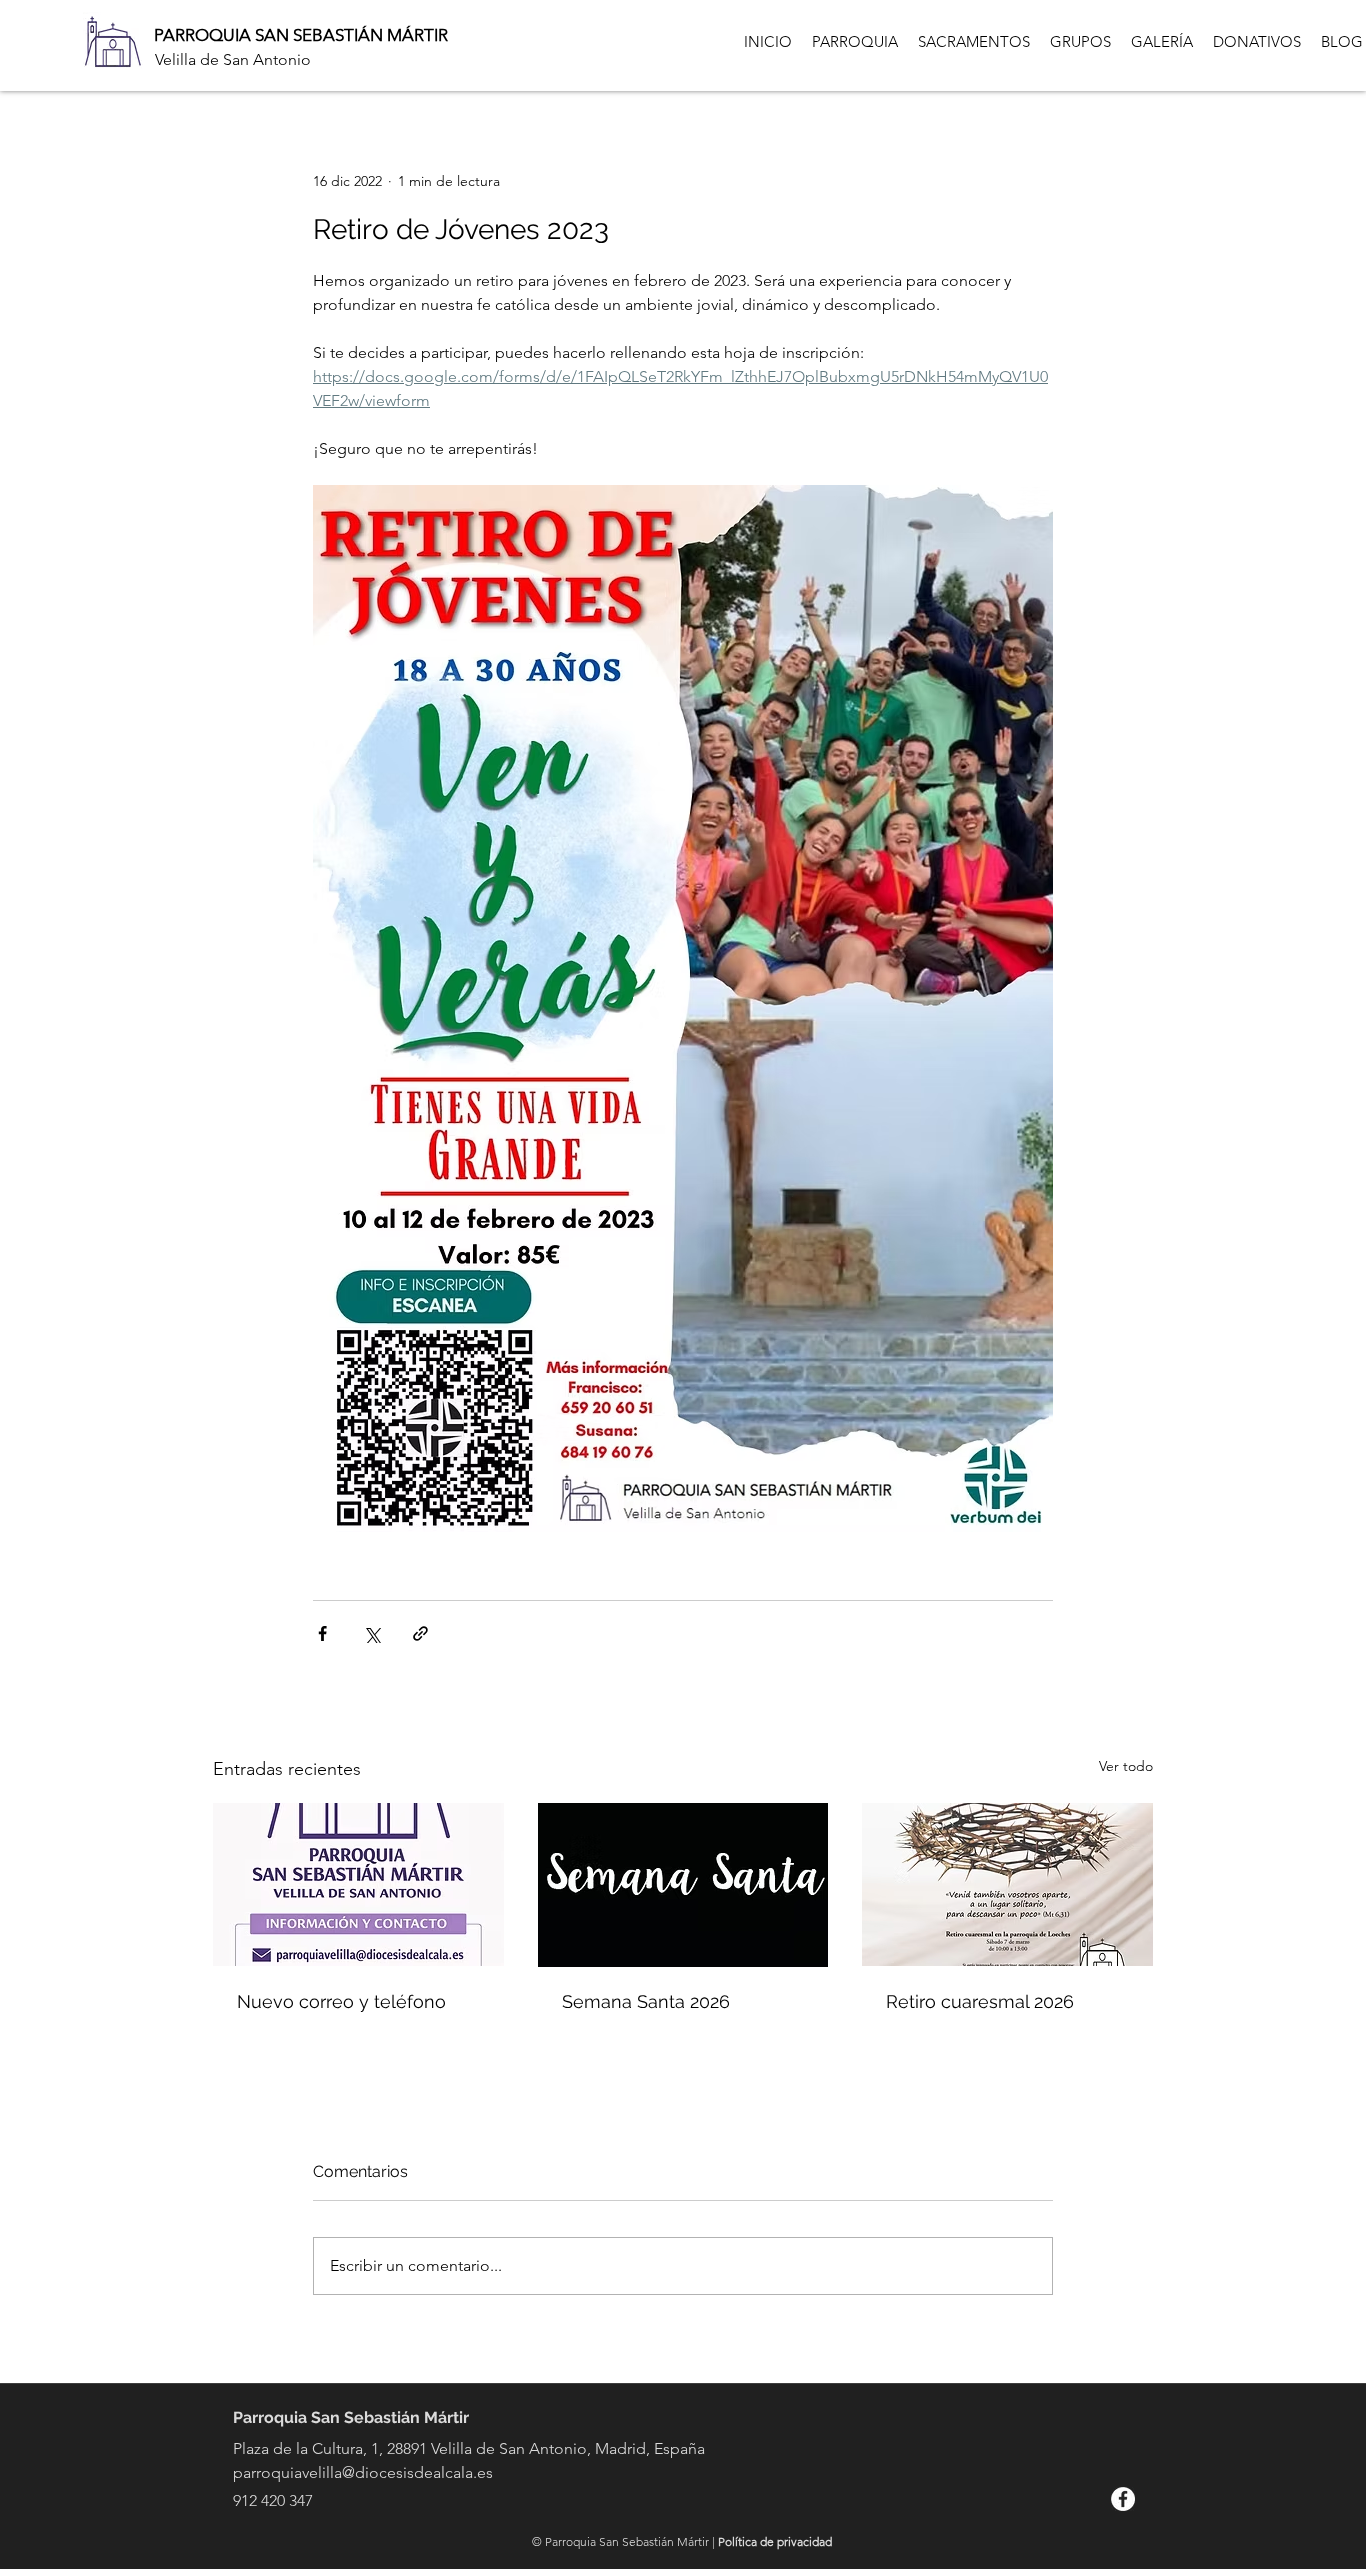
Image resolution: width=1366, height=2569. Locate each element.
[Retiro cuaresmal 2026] (1007, 1884)
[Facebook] (1123, 2499)
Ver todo (1126, 1766)
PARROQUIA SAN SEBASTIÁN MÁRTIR (301, 35)
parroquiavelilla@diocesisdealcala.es (363, 2472)
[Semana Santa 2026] (683, 1885)
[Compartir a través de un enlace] (420, 1633)
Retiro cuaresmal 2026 (980, 2001)
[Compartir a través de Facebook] (322, 1633)
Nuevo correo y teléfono (341, 2001)
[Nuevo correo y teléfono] (358, 1884)
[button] (855, 42)
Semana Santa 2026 (646, 2001)
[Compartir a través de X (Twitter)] (371, 1633)
